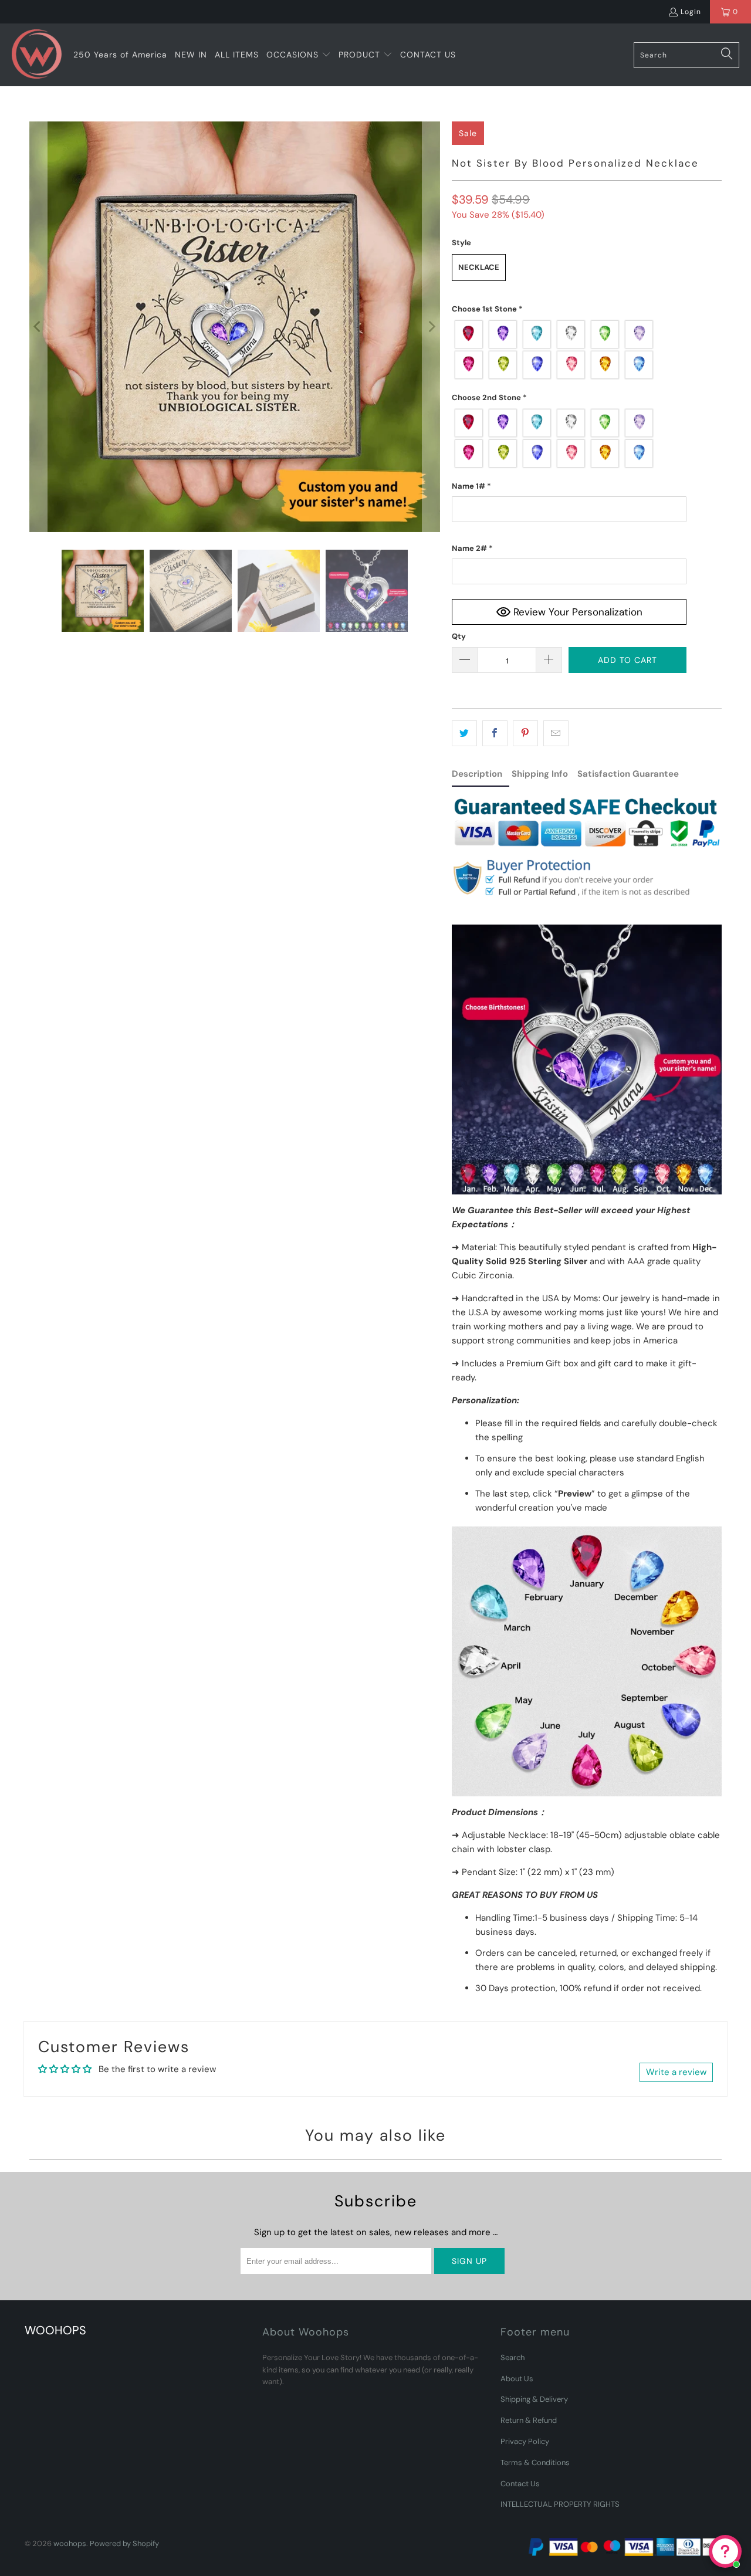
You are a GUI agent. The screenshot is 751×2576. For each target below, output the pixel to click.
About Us (517, 2379)
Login (691, 12)
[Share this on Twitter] (464, 733)
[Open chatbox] (725, 2551)
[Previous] (38, 327)
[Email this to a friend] (556, 733)
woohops (70, 2543)
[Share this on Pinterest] (525, 733)
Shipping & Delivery (534, 2399)
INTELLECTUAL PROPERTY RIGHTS (560, 2504)
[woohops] (37, 55)
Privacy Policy (525, 2441)
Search (512, 2357)
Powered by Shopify (124, 2543)
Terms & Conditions (535, 2462)
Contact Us (520, 2484)
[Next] (431, 327)
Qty (459, 636)
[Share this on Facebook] (495, 733)
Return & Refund (529, 2420)
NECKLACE (479, 267)
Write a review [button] (676, 2072)
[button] (299, 55)
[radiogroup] (569, 350)
